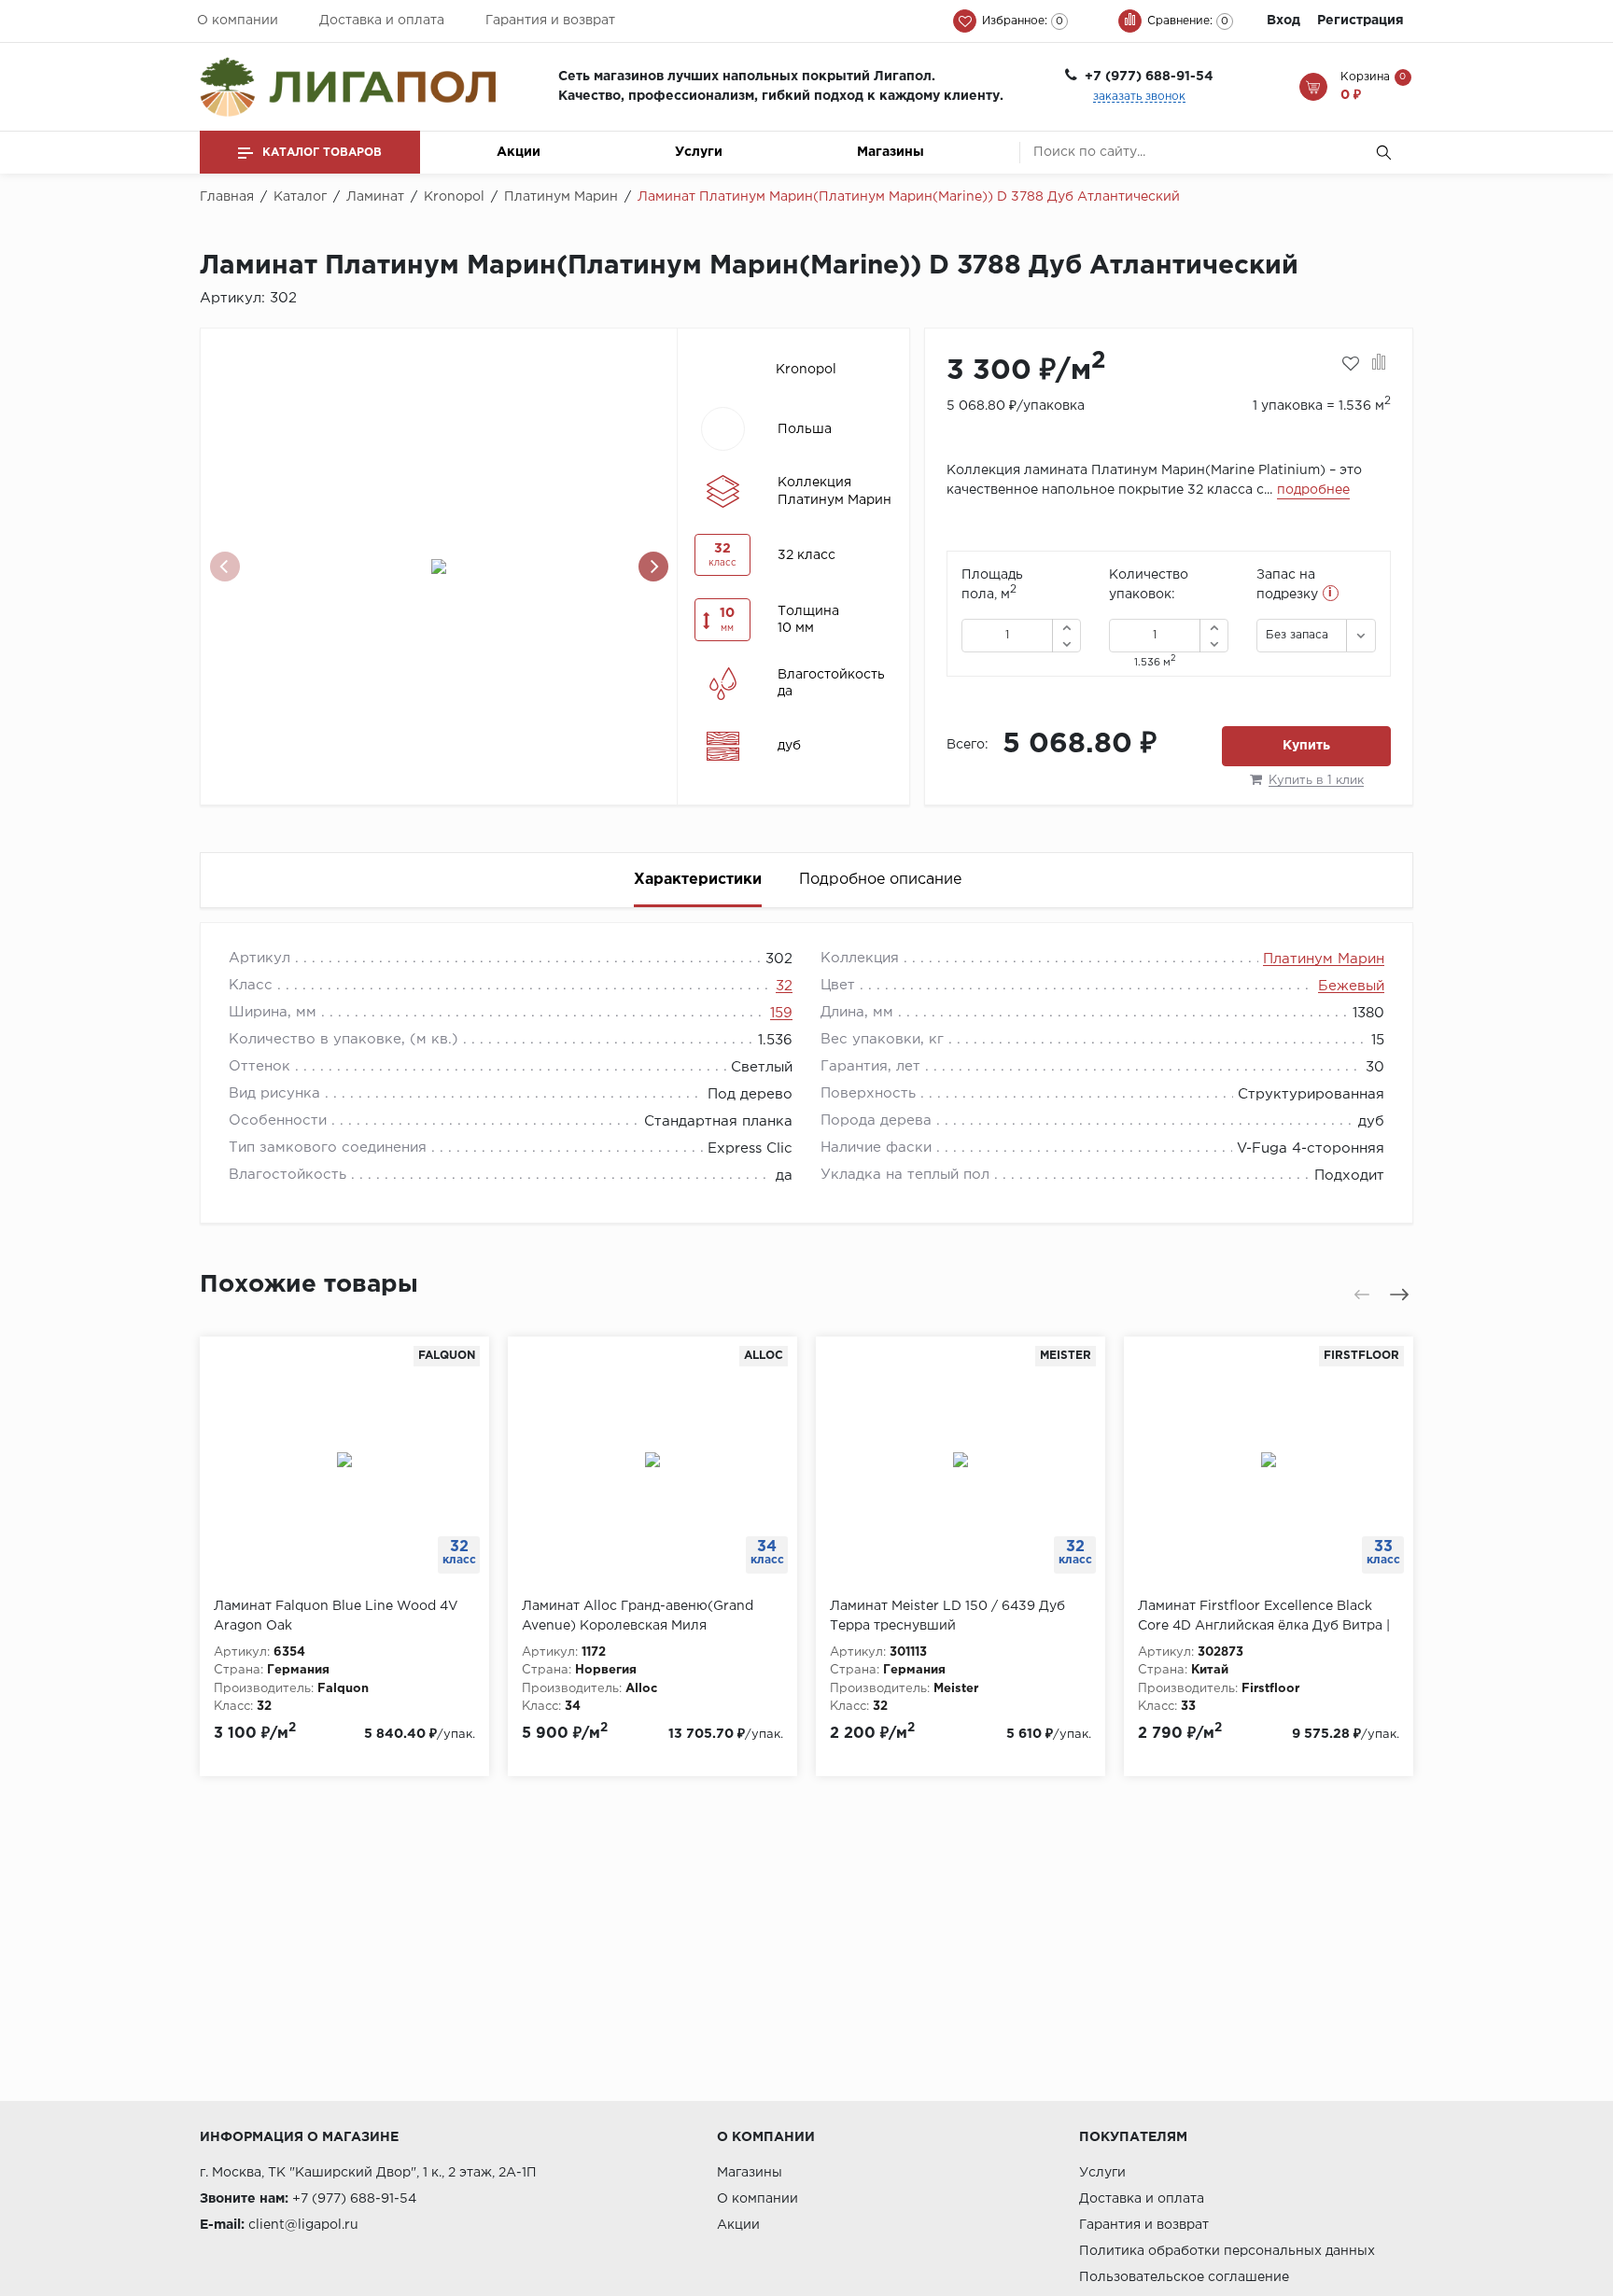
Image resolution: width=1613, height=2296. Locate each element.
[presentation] (225, 567)
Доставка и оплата (382, 21)
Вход (1283, 21)
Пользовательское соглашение (1184, 2277)
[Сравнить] (1379, 364)
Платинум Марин (1324, 959)
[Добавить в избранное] (1351, 364)
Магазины (891, 152)
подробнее (1313, 490)
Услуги (699, 152)
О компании (238, 21)
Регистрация (1361, 21)
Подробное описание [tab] (880, 880)
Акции (519, 152)
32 (784, 986)
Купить (1306, 746)
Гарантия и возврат (550, 21)
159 (781, 1013)
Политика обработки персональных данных (1227, 2251)
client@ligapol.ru (303, 2225)
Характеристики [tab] (698, 880)
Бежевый (1351, 986)
